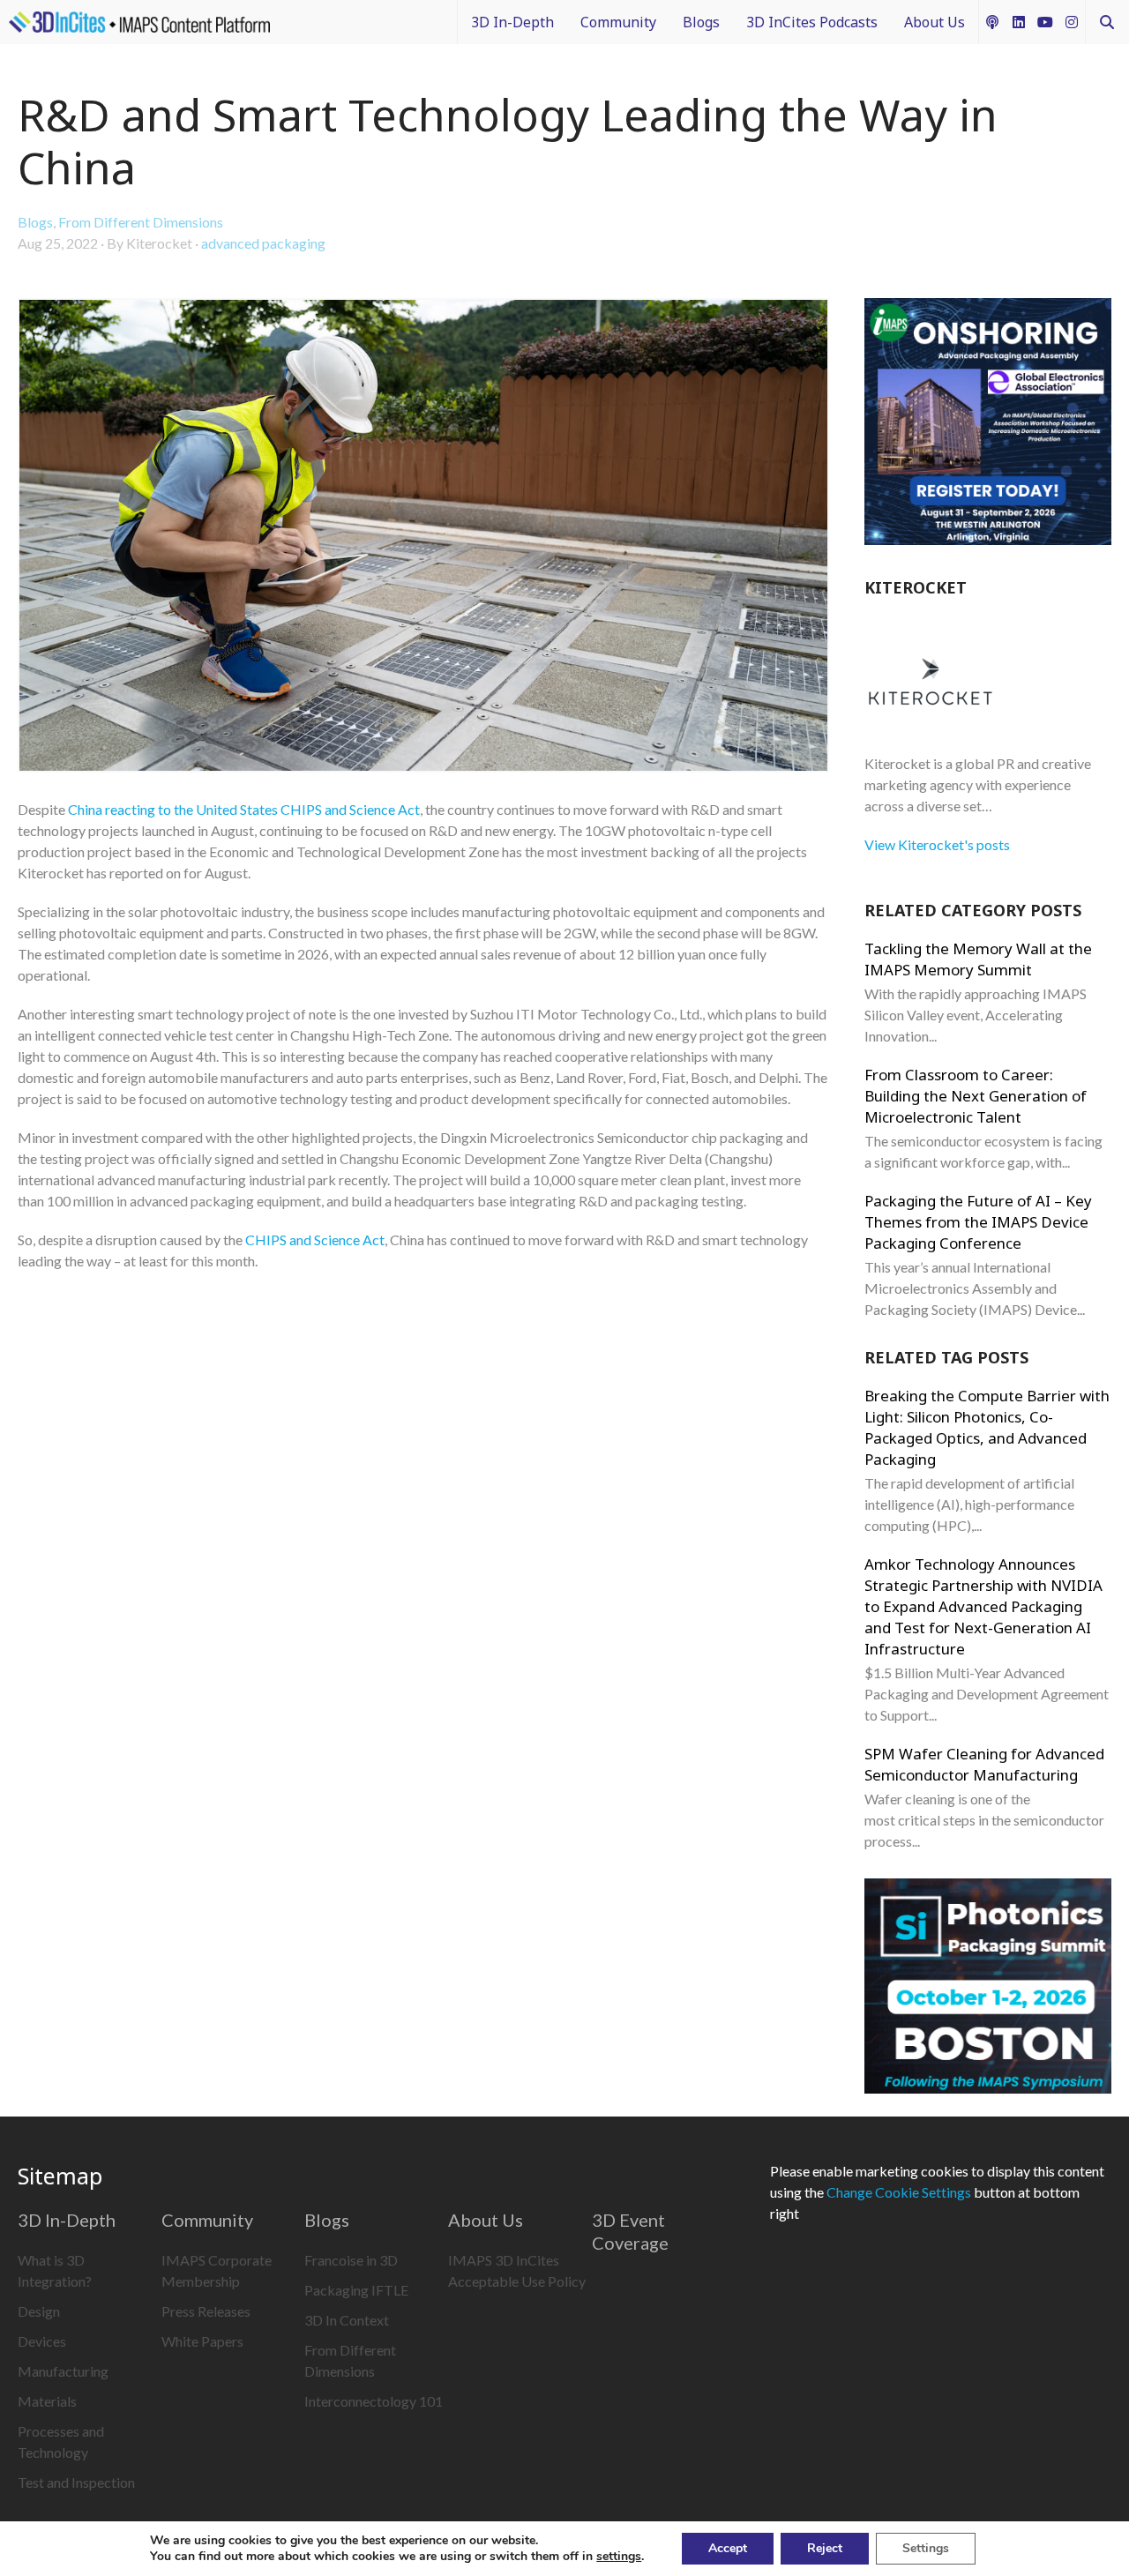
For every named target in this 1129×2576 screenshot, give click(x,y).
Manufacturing (63, 2371)
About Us (935, 22)
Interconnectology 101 (374, 2401)
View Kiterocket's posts (937, 844)
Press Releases (206, 2311)
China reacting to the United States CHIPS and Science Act (244, 809)
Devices (42, 2341)
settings (619, 2557)
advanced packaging (263, 243)
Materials (47, 2401)
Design (39, 2311)
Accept (728, 2548)
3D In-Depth (512, 22)
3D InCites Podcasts (812, 22)
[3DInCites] (139, 22)
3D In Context (347, 2320)
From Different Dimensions (141, 222)
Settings (926, 2548)
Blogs (701, 22)
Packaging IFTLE (356, 2290)
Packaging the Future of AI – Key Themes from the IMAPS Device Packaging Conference (978, 1222)
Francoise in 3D (351, 2260)
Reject (825, 2548)
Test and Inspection (76, 2482)
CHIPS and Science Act (315, 1239)
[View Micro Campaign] (988, 424)
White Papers (202, 2341)
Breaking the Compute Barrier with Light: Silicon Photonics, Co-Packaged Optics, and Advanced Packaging (987, 1427)
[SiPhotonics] (988, 1989)
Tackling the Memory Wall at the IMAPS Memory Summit (978, 959)
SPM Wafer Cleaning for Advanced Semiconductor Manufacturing (984, 1764)
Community (618, 22)
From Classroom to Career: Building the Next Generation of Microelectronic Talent (976, 1096)
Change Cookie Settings (899, 2192)
